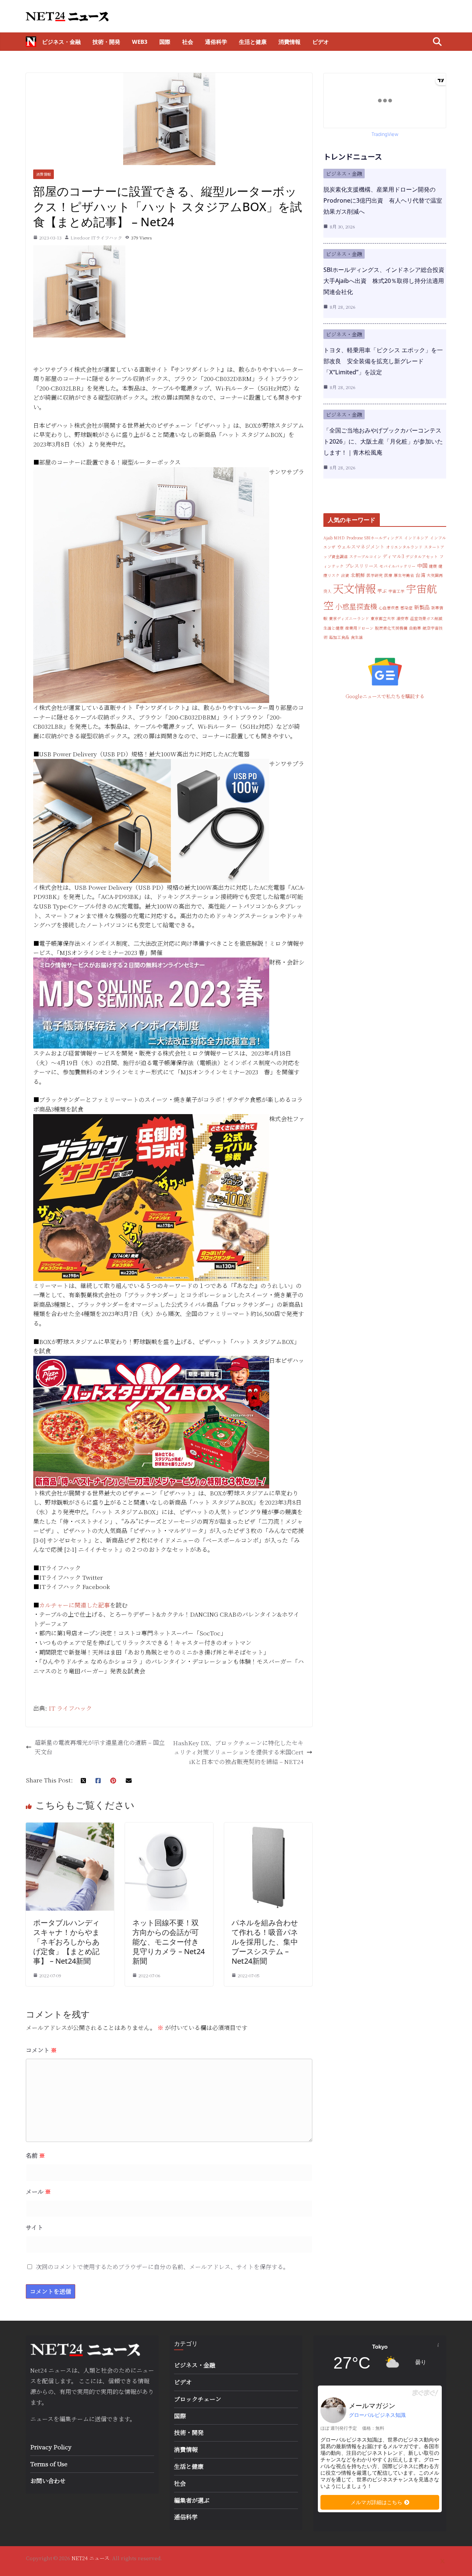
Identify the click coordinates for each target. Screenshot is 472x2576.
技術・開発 (106, 42)
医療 (388, 575)
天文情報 (354, 588)
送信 (101, 2419)
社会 (188, 42)
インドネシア (416, 538)
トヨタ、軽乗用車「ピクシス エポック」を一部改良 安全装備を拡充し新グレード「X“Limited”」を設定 (383, 361)
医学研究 (375, 575)
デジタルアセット (422, 556)
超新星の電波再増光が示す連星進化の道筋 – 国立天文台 (100, 1747)
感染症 (407, 608)
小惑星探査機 (356, 606)
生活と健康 (253, 42)
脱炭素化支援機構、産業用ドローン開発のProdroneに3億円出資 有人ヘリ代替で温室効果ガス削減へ (383, 200)
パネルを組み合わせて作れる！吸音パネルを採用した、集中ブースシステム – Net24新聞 (265, 1942)
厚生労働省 (404, 575)
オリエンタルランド (404, 547)
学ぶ (382, 591)
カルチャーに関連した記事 (74, 1605)
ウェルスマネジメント (361, 547)
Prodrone (355, 538)
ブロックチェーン (198, 2399)
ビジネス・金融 (61, 42)
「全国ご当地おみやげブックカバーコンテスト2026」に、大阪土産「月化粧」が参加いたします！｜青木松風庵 (383, 441)
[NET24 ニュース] (31, 42)
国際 (165, 42)
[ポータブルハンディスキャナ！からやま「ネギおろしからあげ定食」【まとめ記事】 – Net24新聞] (70, 1827)
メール (38, 2192)
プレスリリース (362, 566)
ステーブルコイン (365, 556)
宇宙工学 (396, 591)
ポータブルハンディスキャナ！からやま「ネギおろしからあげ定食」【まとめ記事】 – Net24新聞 (66, 1942)
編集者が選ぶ (192, 2500)
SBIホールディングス (383, 538)
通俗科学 (216, 42)
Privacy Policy (51, 2447)
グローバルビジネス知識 (377, 2415)
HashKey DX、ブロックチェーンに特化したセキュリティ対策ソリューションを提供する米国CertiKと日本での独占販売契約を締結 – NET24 (238, 1752)
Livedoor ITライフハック (96, 237)
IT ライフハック (70, 1708)
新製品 (422, 607)
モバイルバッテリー (398, 566)
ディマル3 (393, 556)
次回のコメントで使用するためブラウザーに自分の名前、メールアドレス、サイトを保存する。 (162, 2267)
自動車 (415, 628)
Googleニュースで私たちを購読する (385, 696)
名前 (35, 2155)
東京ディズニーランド (349, 618)
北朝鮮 (358, 575)
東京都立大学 (383, 618)
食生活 (357, 637)
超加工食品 (339, 637)
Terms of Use (49, 2464)
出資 (345, 575)
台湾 (420, 575)
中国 (422, 566)
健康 (433, 566)
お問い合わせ (48, 2481)
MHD (339, 538)
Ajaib (328, 538)
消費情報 (289, 42)
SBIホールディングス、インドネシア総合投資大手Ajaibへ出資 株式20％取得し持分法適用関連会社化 (384, 281)
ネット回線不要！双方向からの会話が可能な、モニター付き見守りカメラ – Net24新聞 (169, 1942)
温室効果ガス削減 (426, 618)
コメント (41, 2050)
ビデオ (321, 42)
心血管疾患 (389, 608)
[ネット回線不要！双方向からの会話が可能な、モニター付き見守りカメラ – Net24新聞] (169, 1827)
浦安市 (402, 618)
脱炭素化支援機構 (391, 628)
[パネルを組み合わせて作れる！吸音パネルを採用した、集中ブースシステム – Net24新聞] (268, 1827)
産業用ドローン (359, 628)
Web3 (140, 42)
